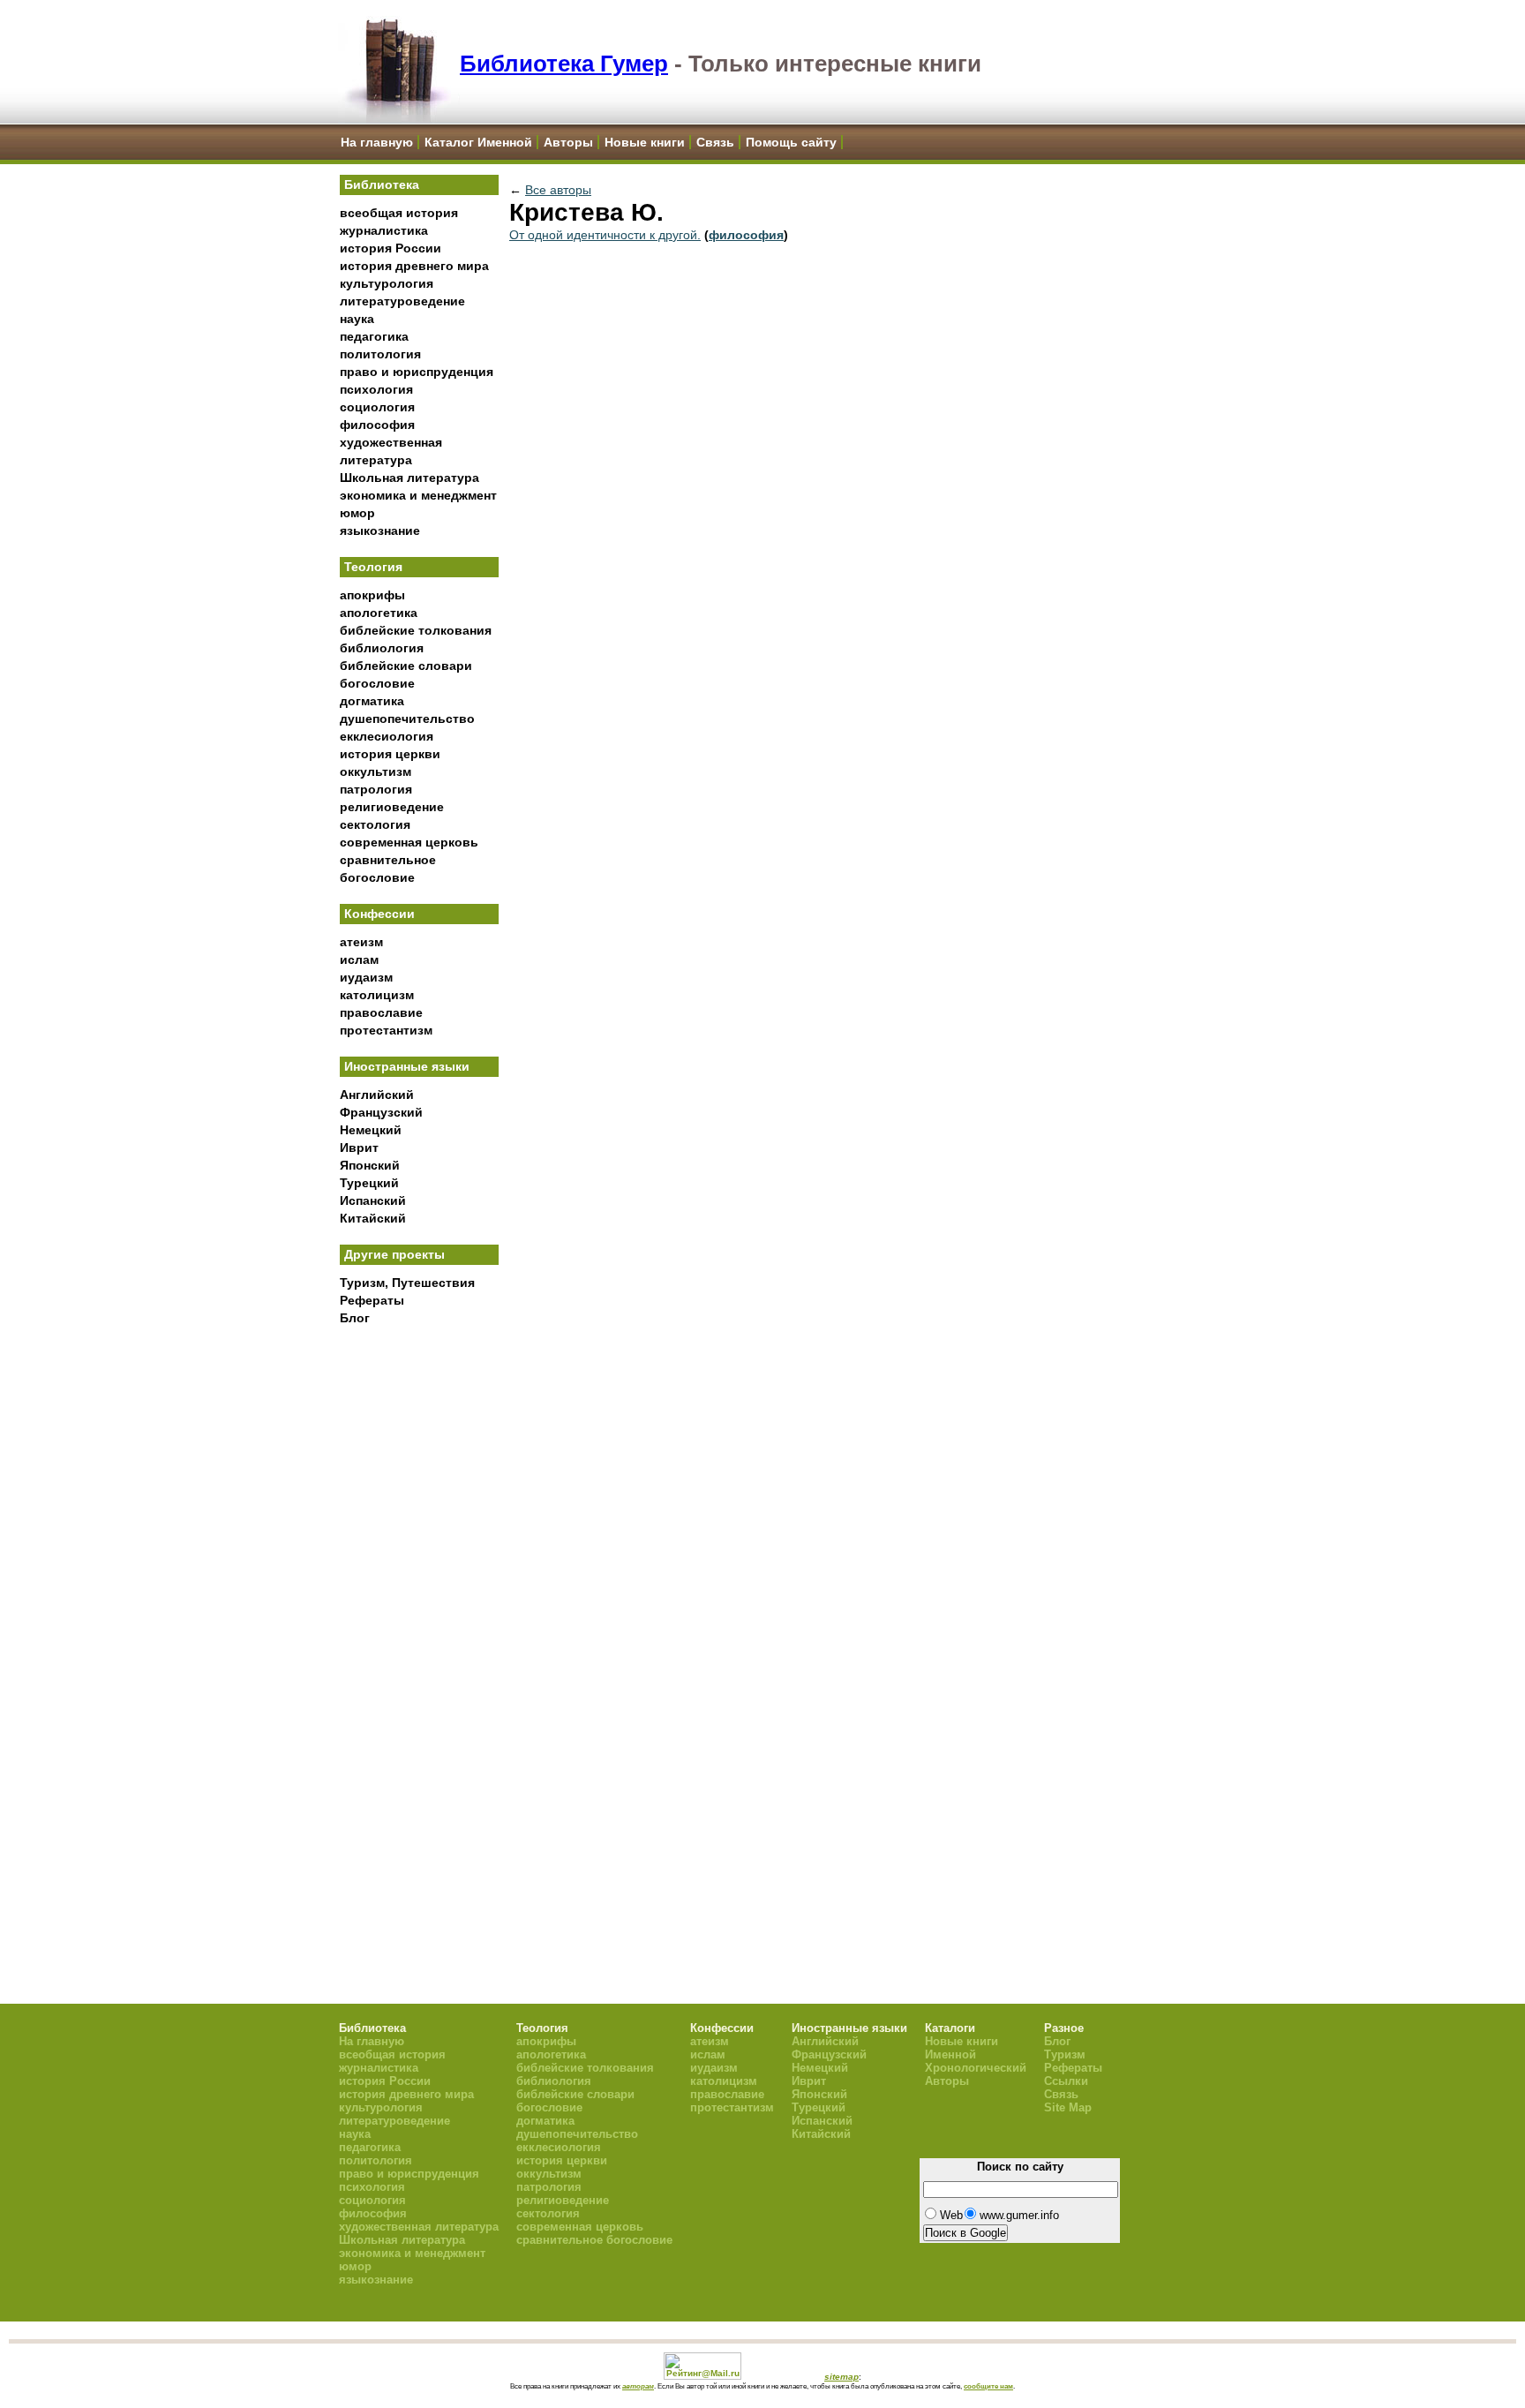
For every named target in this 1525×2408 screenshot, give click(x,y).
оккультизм (376, 771)
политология (380, 354)
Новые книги (645, 142)
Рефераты (372, 1300)
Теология (373, 567)
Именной (950, 2054)
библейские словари (406, 666)
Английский (377, 1095)
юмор (357, 513)
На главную (377, 142)
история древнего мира (414, 266)
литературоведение (402, 301)
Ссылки (1066, 2081)
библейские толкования (416, 630)
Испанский (373, 1200)
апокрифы (372, 595)
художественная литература (419, 2227)
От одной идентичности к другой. (605, 235)
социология (377, 407)
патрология (376, 789)
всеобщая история (399, 213)
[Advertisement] (419, 1625)
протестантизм (386, 1030)
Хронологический (976, 2068)
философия (377, 425)
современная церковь (409, 842)
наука (357, 319)
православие (381, 1012)
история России (391, 248)
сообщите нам (988, 2386)
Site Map (1068, 2107)
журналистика (384, 230)
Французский (381, 1112)
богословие (377, 683)
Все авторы (558, 190)
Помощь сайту (791, 142)
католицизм (377, 995)
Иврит (359, 1148)
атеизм (361, 942)
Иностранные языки (407, 1066)
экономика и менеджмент (418, 495)
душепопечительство (407, 719)
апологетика (379, 613)
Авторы (568, 142)
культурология (387, 283)
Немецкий (371, 1130)
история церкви (390, 754)
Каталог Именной (478, 142)
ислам (359, 959)
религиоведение (392, 807)
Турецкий (369, 1183)
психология (376, 389)
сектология (375, 824)
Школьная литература (409, 478)
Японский (370, 1165)
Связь (715, 142)
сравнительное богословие (594, 2240)
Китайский (373, 1218)
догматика (372, 701)
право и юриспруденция (417, 372)
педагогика (374, 336)
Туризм (1065, 2054)
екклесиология (387, 736)
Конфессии (379, 914)
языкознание (380, 531)
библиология (382, 648)
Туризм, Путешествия (407, 1283)
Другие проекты (394, 1254)
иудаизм (366, 977)
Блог (355, 1318)
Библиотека (382, 184)
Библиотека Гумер (564, 64)
